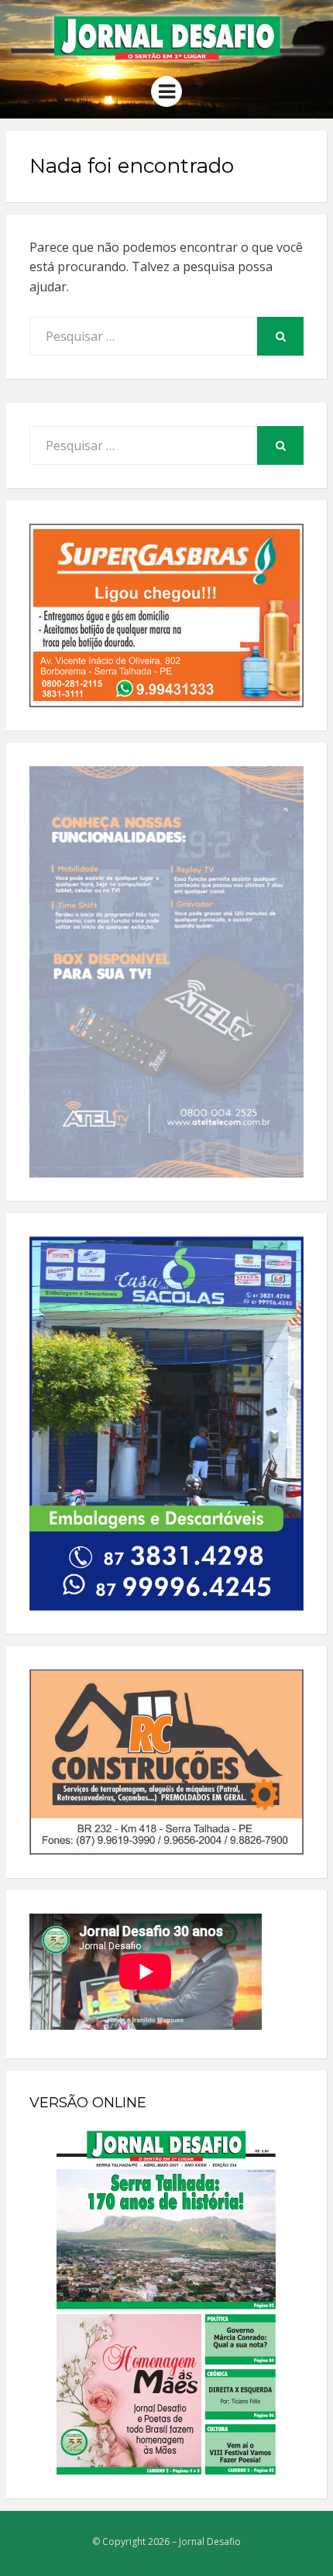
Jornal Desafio (210, 2542)
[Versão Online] (166, 2303)
